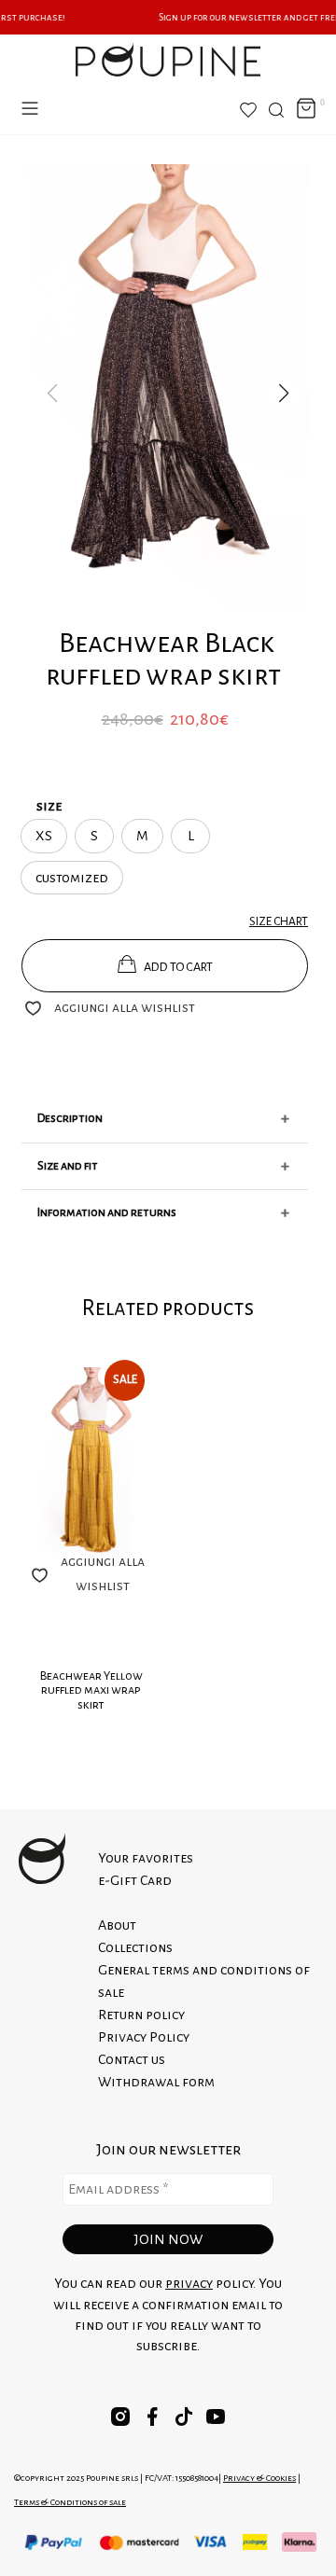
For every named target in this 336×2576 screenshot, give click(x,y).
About (117, 1925)
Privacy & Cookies (259, 2478)
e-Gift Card (135, 1880)
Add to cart (178, 967)
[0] (306, 110)
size (49, 806)
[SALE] (91, 1467)
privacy (189, 2283)
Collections (135, 1947)
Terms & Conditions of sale (70, 2502)
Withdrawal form (156, 2082)
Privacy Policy (144, 2037)
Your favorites (146, 1858)
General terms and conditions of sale (204, 1981)
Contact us (132, 2059)
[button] (284, 394)
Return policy (141, 2015)
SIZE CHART (279, 921)
